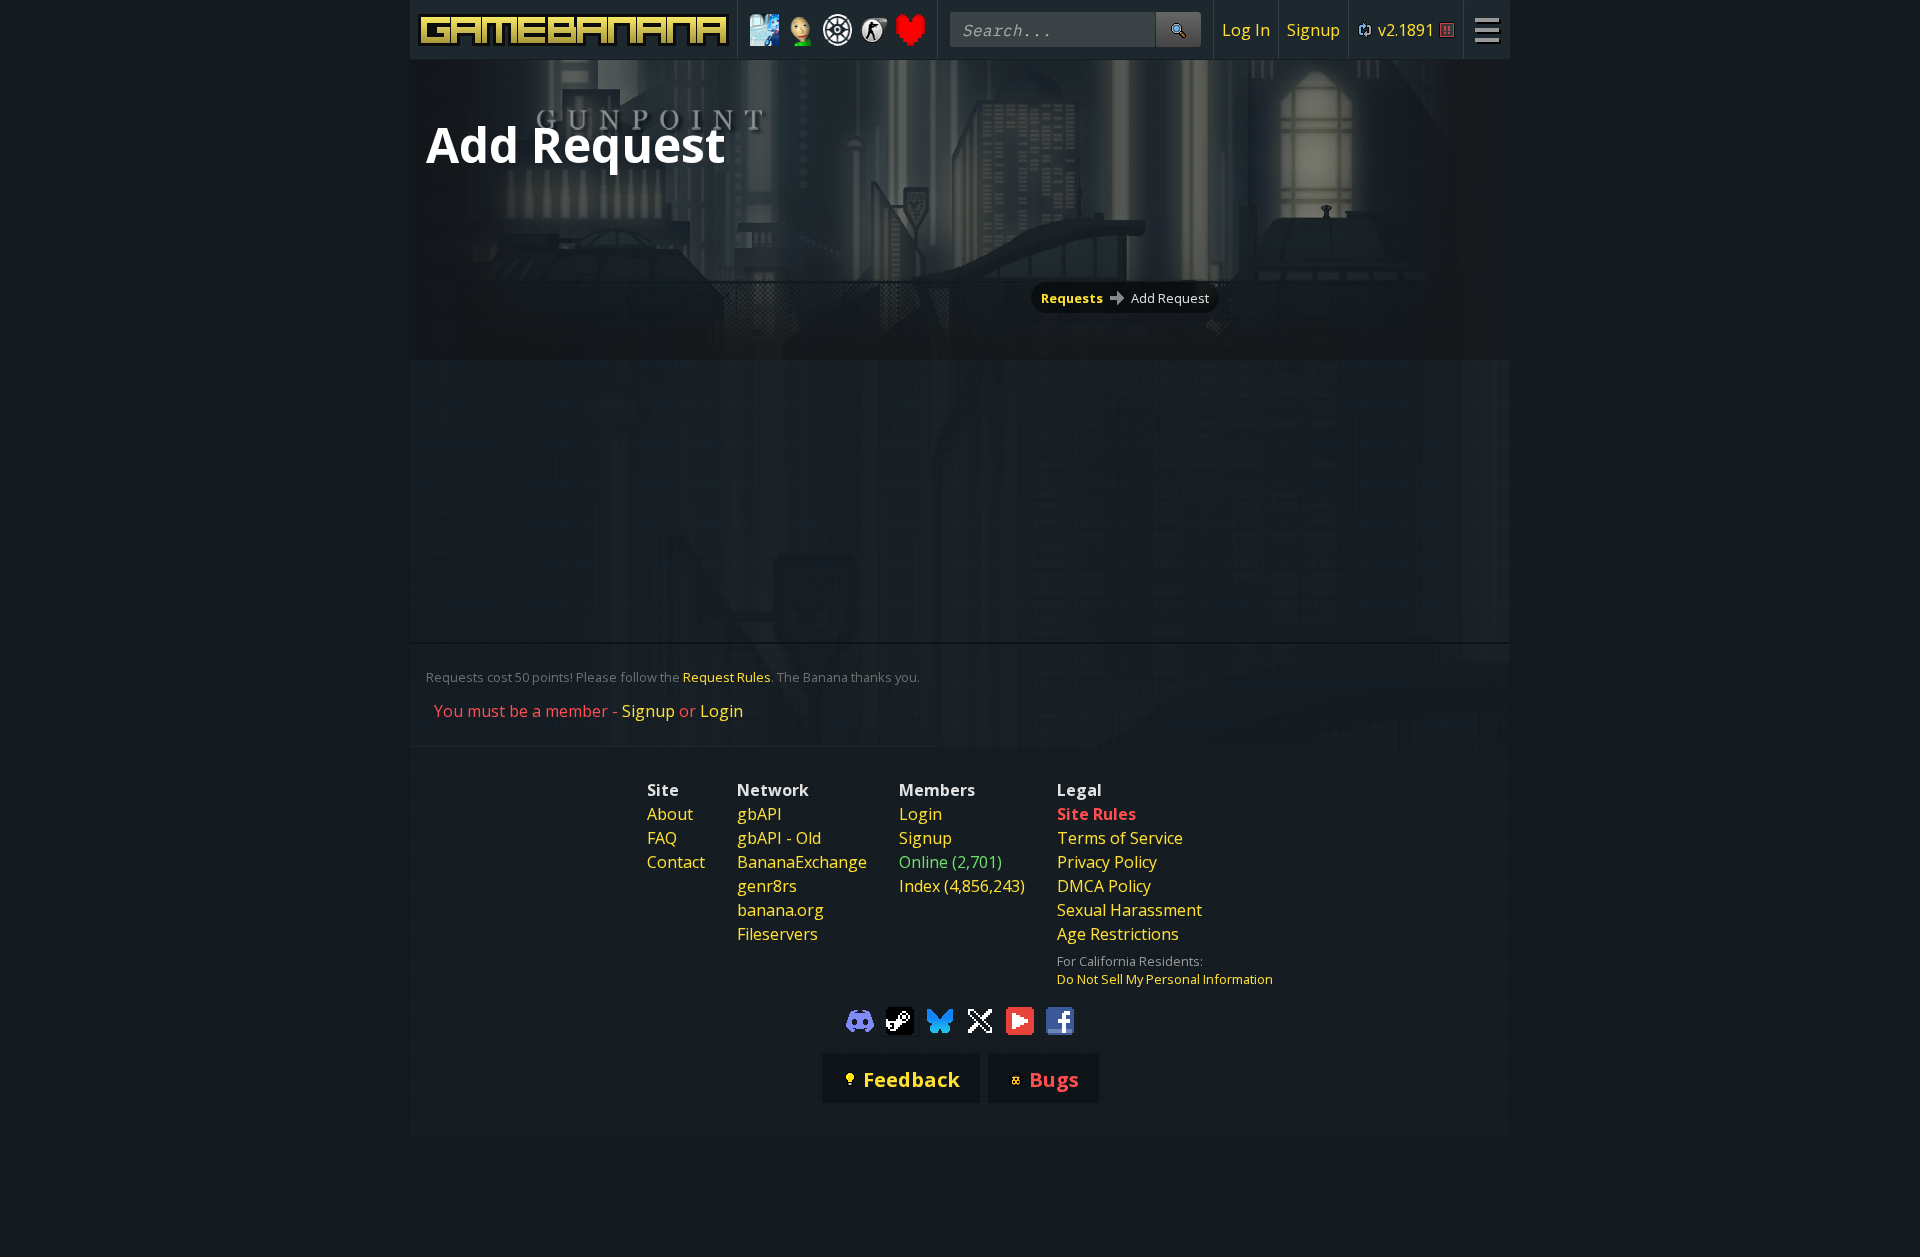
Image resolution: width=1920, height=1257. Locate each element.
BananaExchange (802, 862)
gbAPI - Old (779, 838)
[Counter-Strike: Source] (874, 30)
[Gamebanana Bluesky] (940, 1020)
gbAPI (759, 814)
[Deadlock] (837, 30)
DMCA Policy (1104, 886)
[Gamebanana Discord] (860, 1020)
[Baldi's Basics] (801, 30)
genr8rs (767, 886)
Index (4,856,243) (962, 886)
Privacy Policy (1107, 862)
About (670, 814)
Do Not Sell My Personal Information (1165, 979)
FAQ (662, 838)
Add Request (1170, 298)
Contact (676, 862)
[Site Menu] (1486, 29)
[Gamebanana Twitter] (980, 1020)
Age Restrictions (1118, 934)
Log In (1246, 30)
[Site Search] (1178, 29)
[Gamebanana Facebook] (1060, 1020)
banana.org (780, 910)
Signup (1313, 30)
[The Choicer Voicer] (764, 30)
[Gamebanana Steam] (900, 1020)
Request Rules (727, 677)
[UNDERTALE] (910, 30)
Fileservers (777, 934)
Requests (1072, 298)
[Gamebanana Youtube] (1020, 1020)
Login (721, 711)
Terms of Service (1120, 838)
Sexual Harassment (1129, 910)
